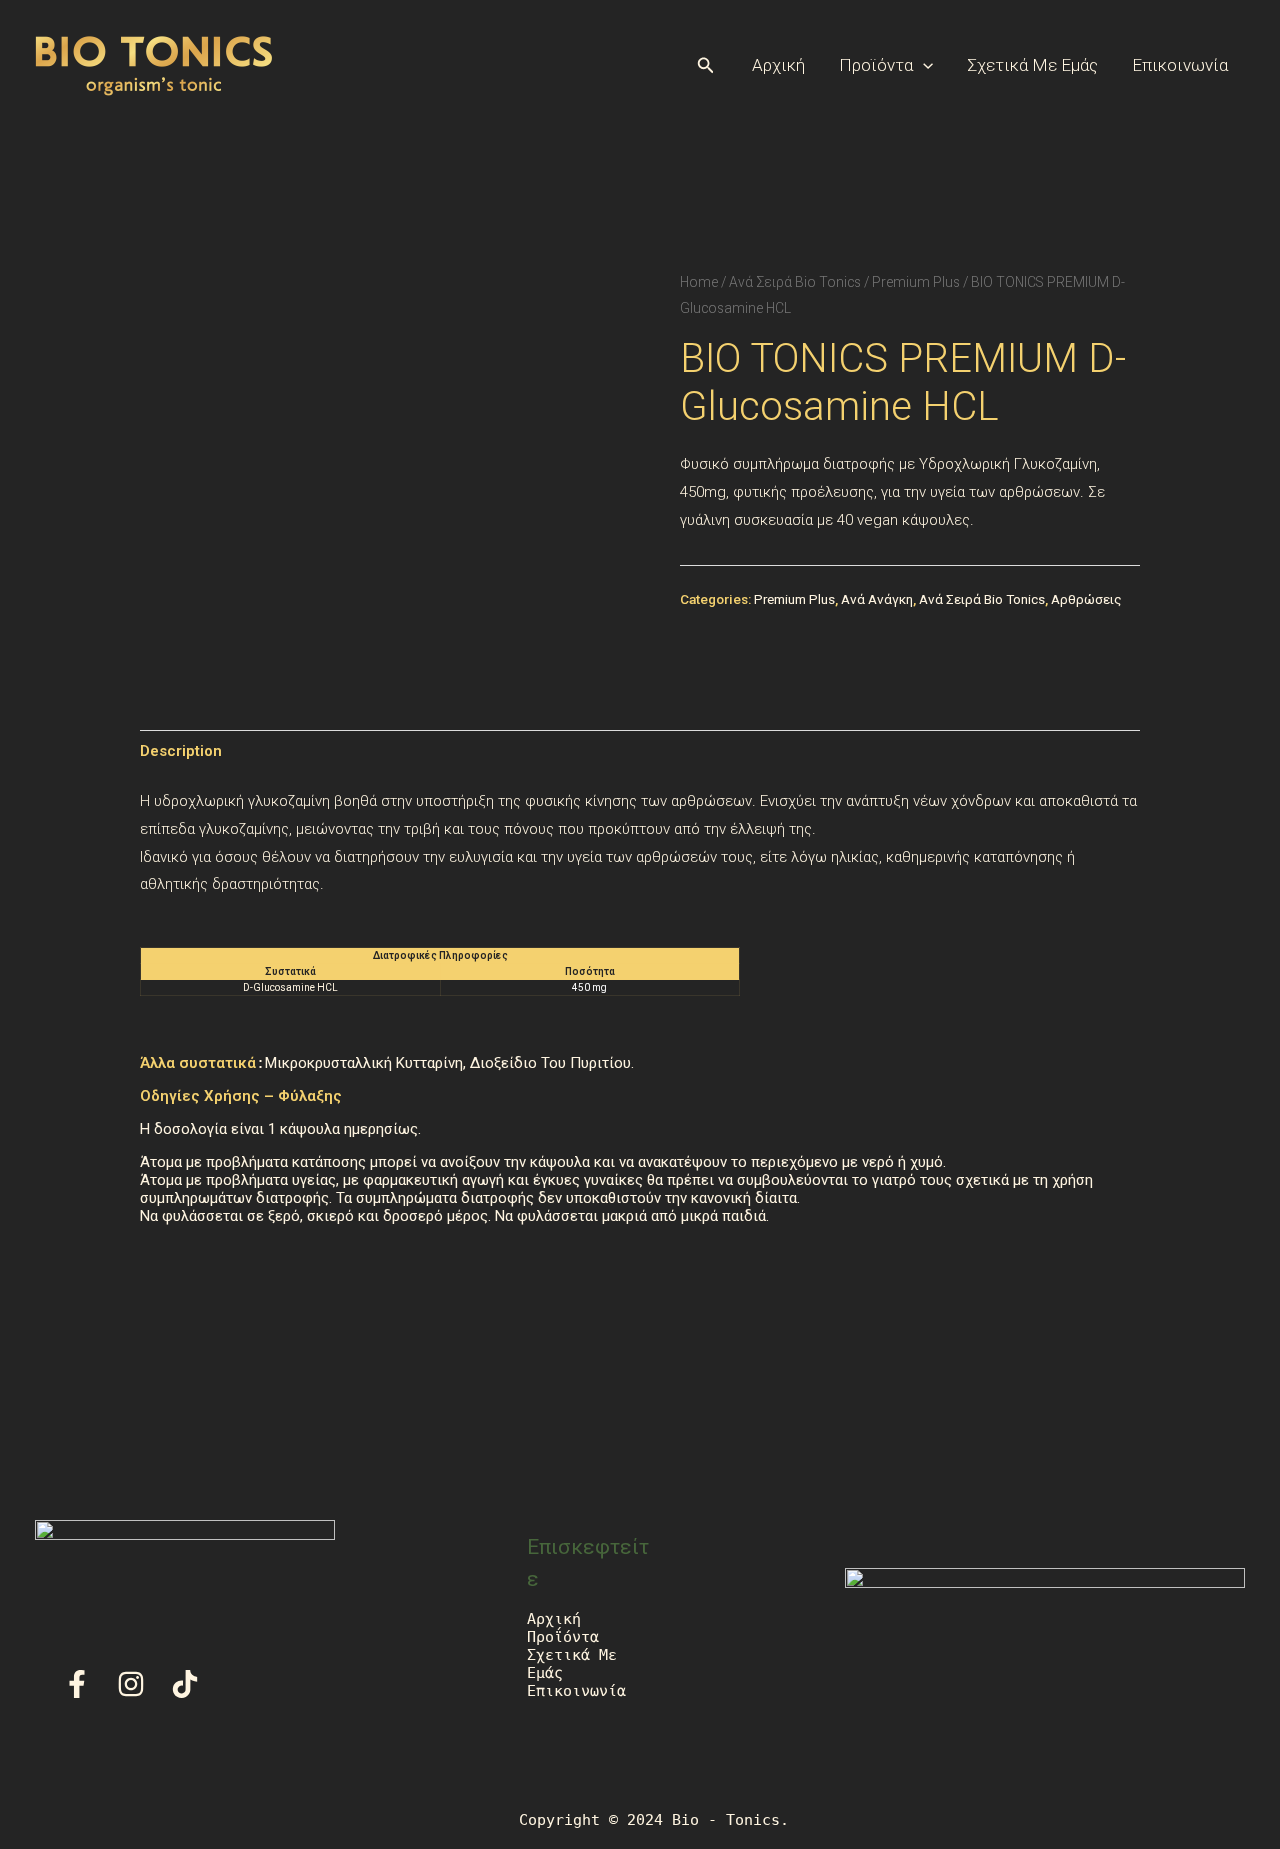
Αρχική (778, 65)
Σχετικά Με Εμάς (1032, 65)
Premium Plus (916, 282)
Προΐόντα (563, 1637)
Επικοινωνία (1180, 65)
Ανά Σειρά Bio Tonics (795, 282)
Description (181, 751)
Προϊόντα (876, 65)
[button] (706, 65)
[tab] (181, 751)
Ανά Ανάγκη (877, 599)
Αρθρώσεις (1086, 599)
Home (699, 282)
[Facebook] (77, 1684)
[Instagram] (131, 1684)
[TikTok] (185, 1684)
